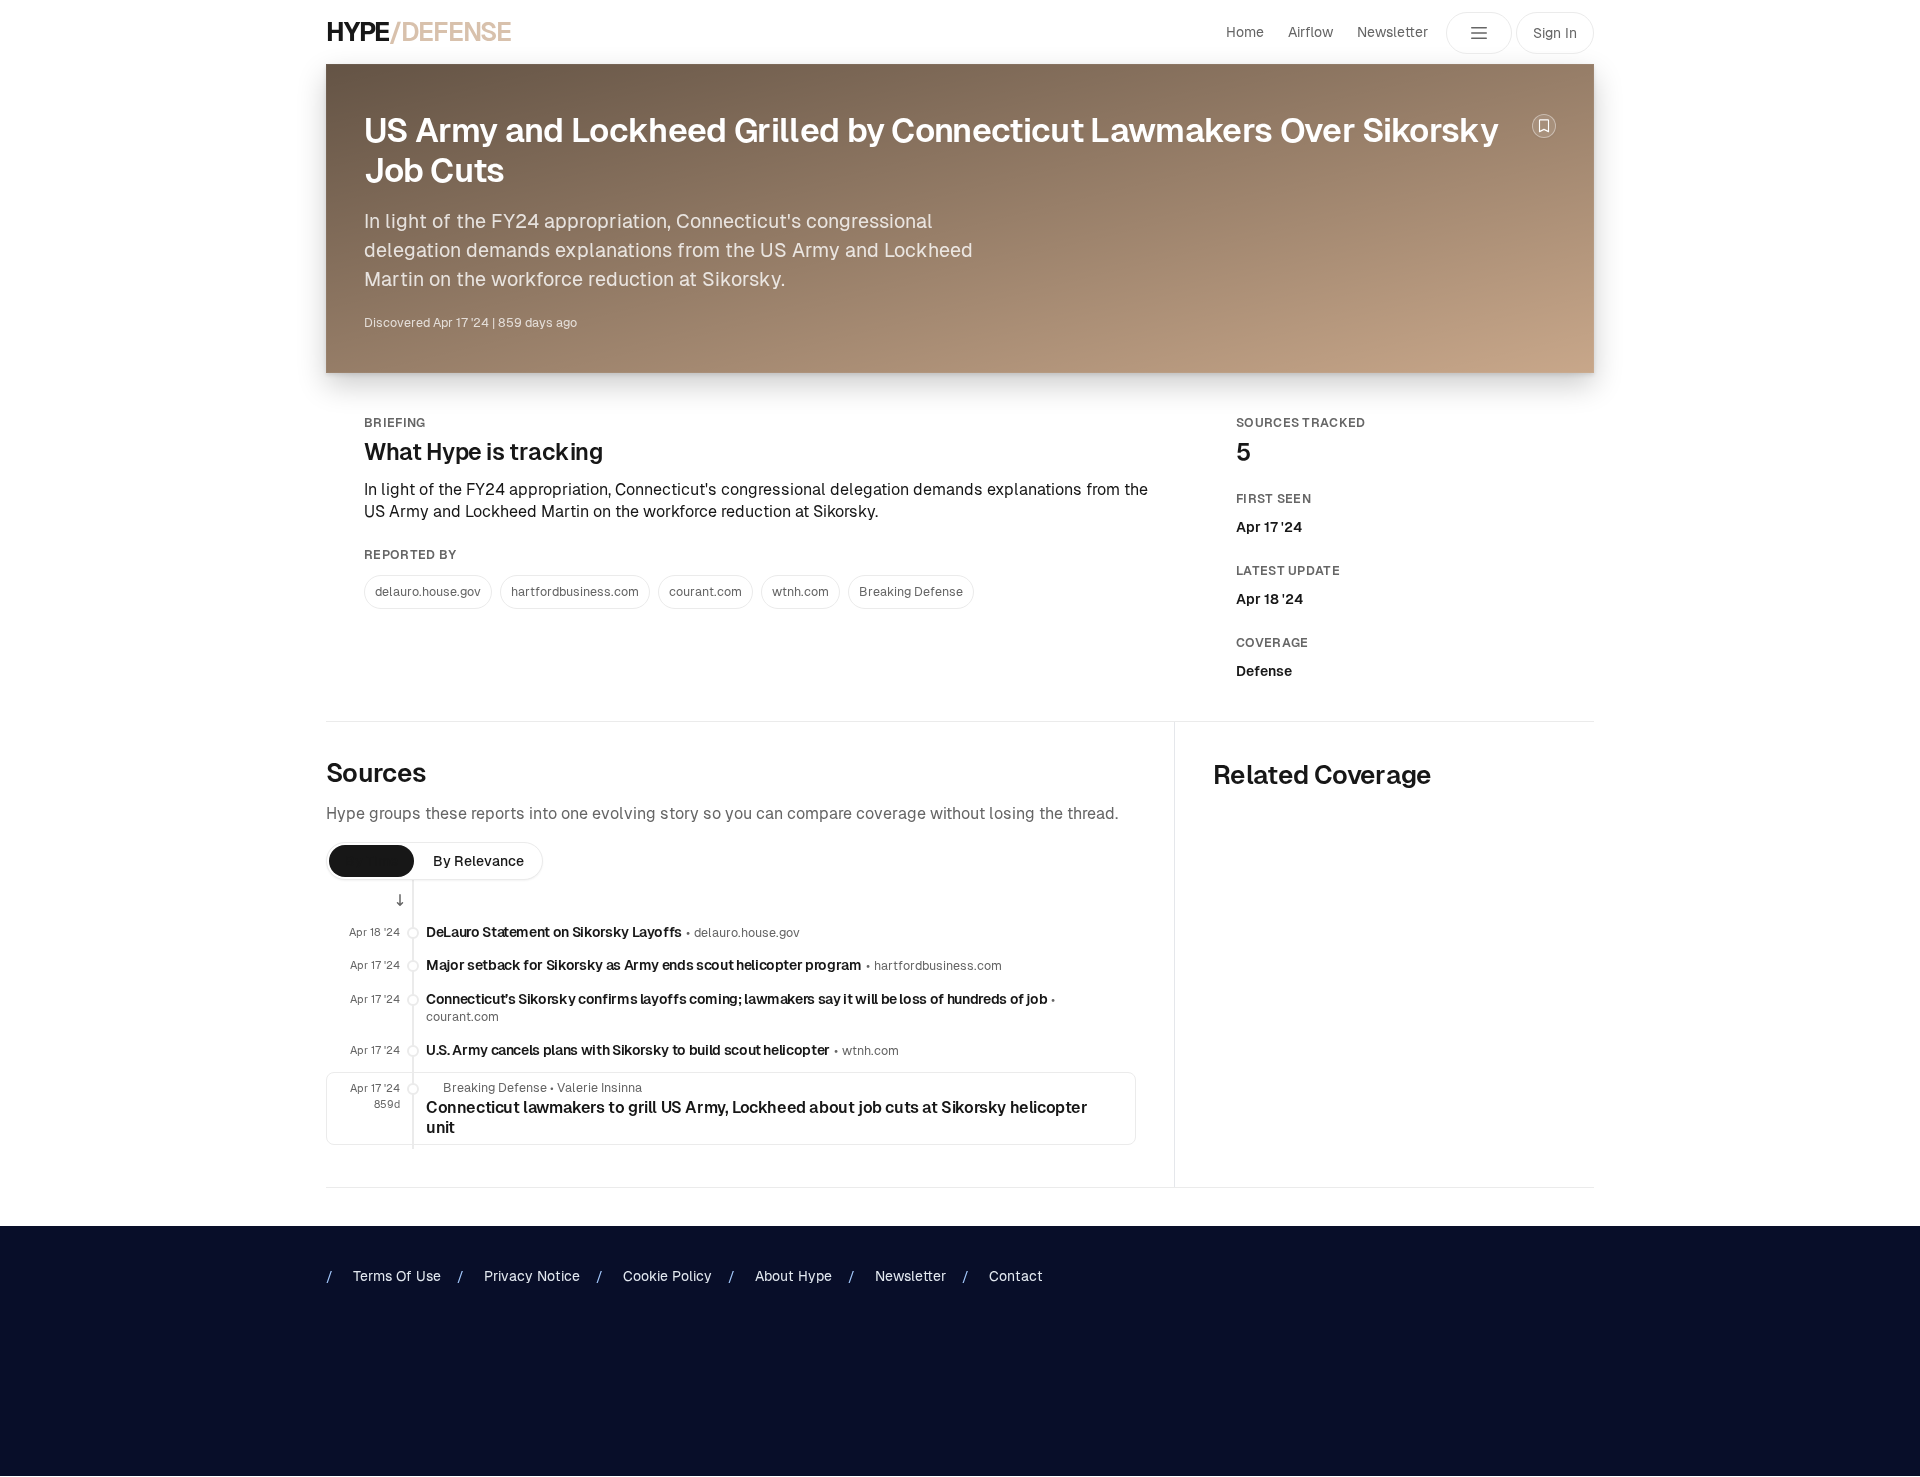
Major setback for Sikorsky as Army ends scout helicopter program (644, 965)
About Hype (793, 1276)
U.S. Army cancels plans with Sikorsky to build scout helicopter (628, 1050)
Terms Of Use (397, 1276)
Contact (1016, 1276)
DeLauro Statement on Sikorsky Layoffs (554, 932)
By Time (371, 861)
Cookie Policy (667, 1276)
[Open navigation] (1479, 33)
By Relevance (478, 861)
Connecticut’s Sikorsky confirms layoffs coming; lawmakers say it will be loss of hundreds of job (736, 999)
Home (1245, 32)
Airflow (1310, 32)
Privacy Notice (532, 1276)
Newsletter (1392, 32)
